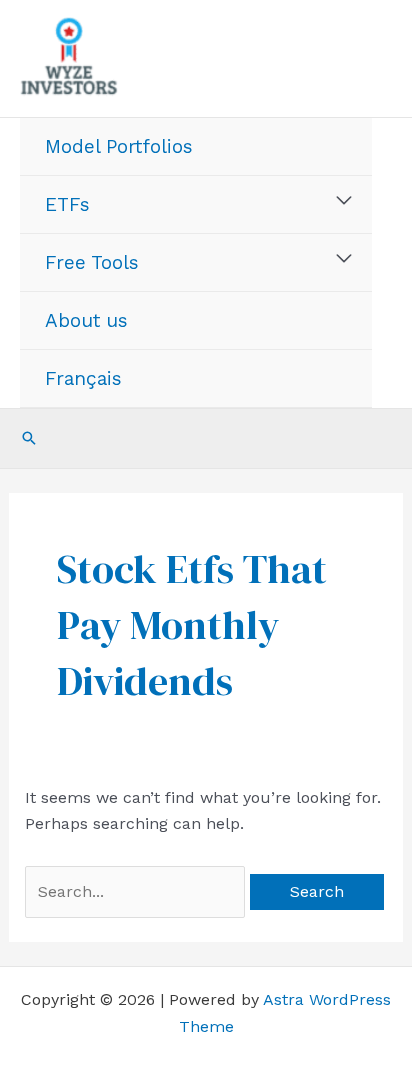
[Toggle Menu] (344, 201)
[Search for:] (137, 891)
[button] (29, 438)
